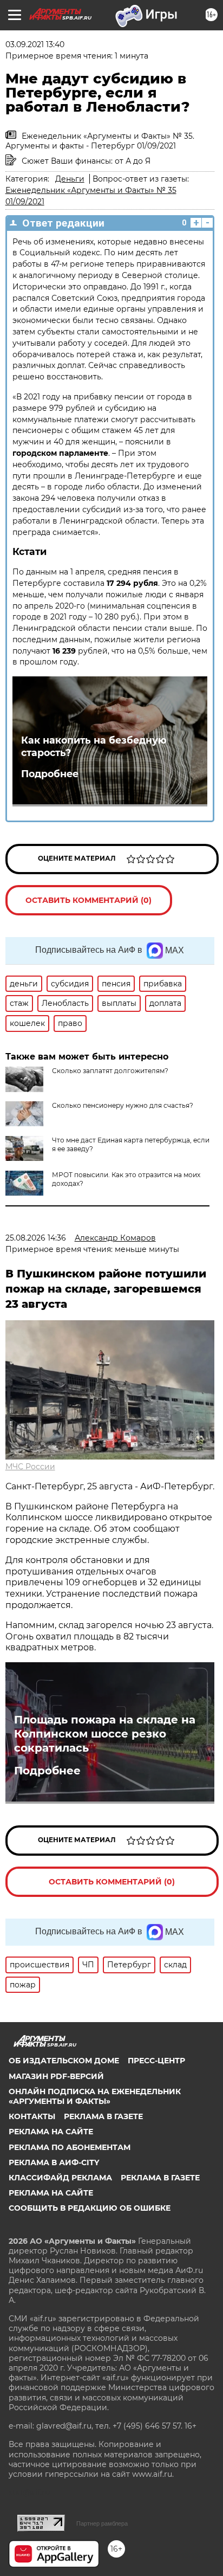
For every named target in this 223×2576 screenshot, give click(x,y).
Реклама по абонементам (70, 2147)
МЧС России (30, 1467)
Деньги (70, 179)
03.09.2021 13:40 (35, 44)
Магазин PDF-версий (56, 2076)
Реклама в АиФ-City (54, 2162)
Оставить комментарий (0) (88, 900)
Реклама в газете (103, 2116)
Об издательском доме (64, 2061)
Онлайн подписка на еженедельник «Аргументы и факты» (95, 2096)
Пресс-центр (156, 2061)
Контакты (32, 2116)
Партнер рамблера (102, 2523)
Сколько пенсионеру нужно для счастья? (123, 1105)
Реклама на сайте (51, 2132)
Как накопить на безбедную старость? (94, 746)
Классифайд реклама (60, 2178)
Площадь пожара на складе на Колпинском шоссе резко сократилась (105, 1734)
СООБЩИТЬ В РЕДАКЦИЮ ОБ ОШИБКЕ (90, 2208)
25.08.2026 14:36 (36, 1238)
